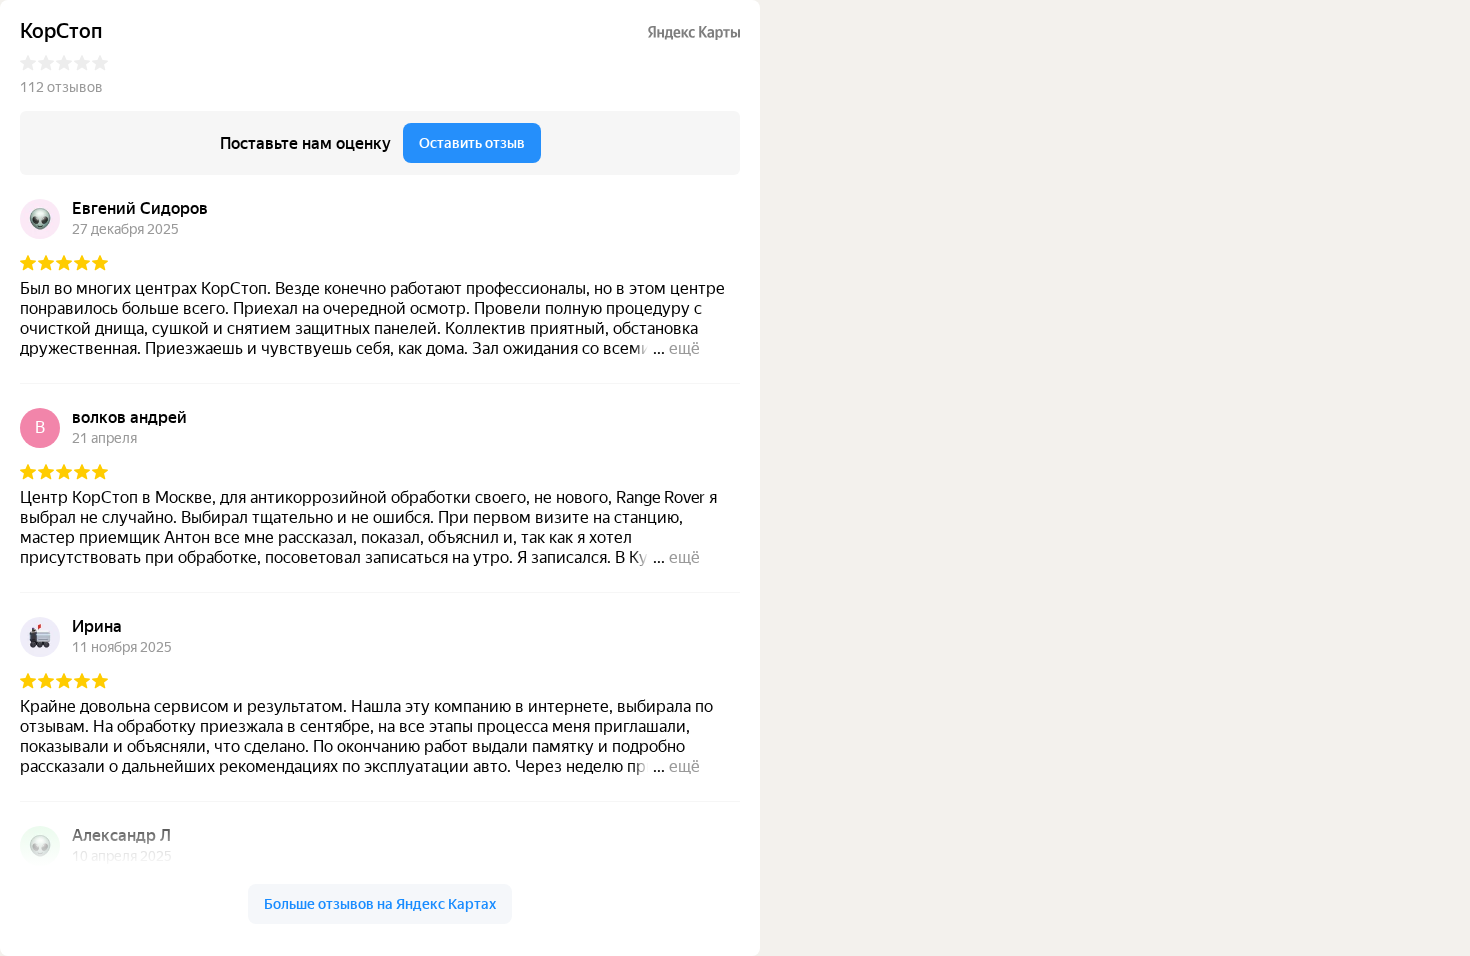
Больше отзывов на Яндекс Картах (380, 904)
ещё (684, 348)
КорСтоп (61, 31)
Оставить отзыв (472, 143)
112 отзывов (61, 87)
